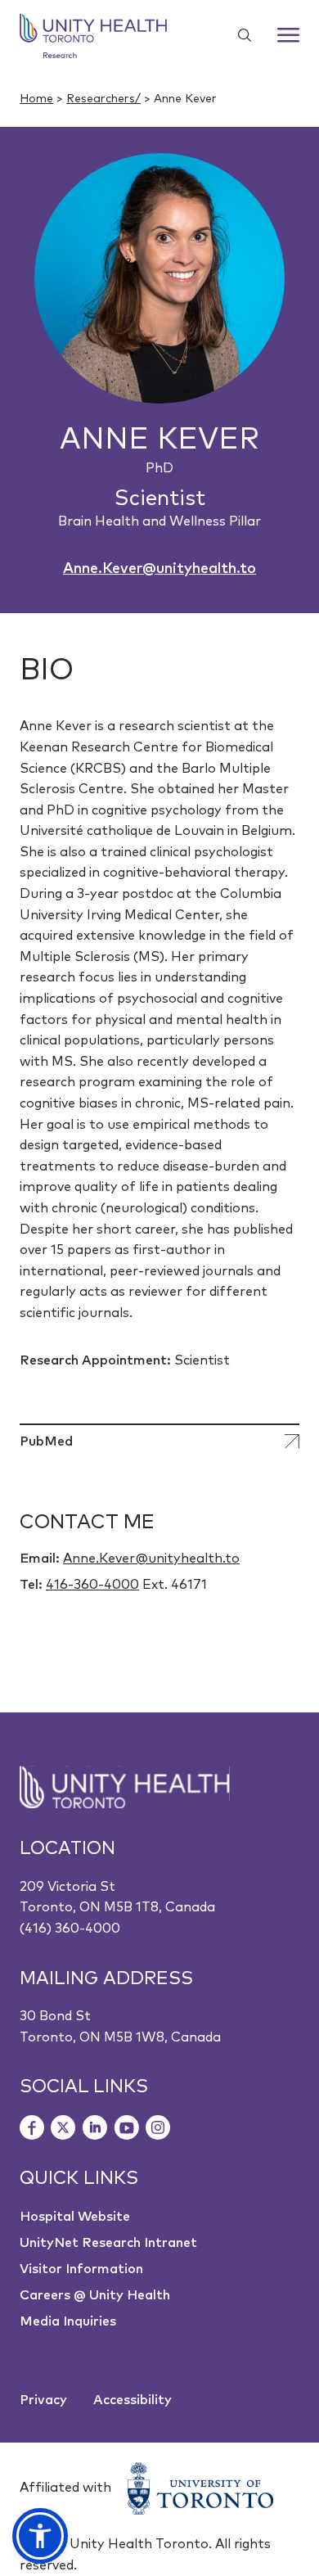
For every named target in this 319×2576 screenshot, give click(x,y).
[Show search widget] (238, 35)
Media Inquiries (68, 2321)
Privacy (43, 2400)
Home (36, 99)
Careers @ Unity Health (95, 2295)
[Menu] (288, 35)
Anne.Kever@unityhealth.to (159, 569)
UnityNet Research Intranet (108, 2243)
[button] (40, 2536)
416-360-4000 (92, 1585)
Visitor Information (81, 2269)
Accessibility (133, 2400)
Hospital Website (75, 2217)
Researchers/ (103, 99)
